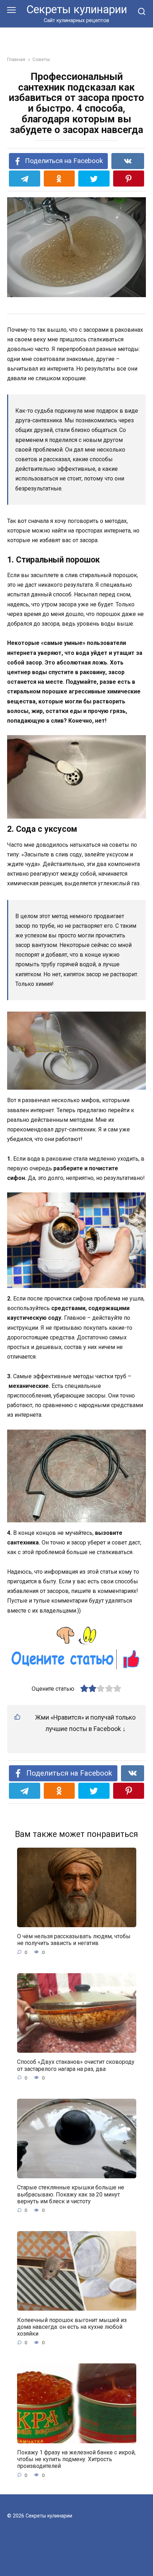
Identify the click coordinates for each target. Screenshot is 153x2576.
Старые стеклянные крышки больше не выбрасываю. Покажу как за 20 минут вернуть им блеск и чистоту (71, 2194)
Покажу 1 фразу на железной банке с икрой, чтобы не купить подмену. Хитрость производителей (76, 2459)
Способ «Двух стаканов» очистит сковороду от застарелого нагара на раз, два (76, 2065)
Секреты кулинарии (77, 9)
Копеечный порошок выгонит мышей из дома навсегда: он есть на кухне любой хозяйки (72, 2326)
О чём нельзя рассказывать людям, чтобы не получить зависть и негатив (74, 1940)
